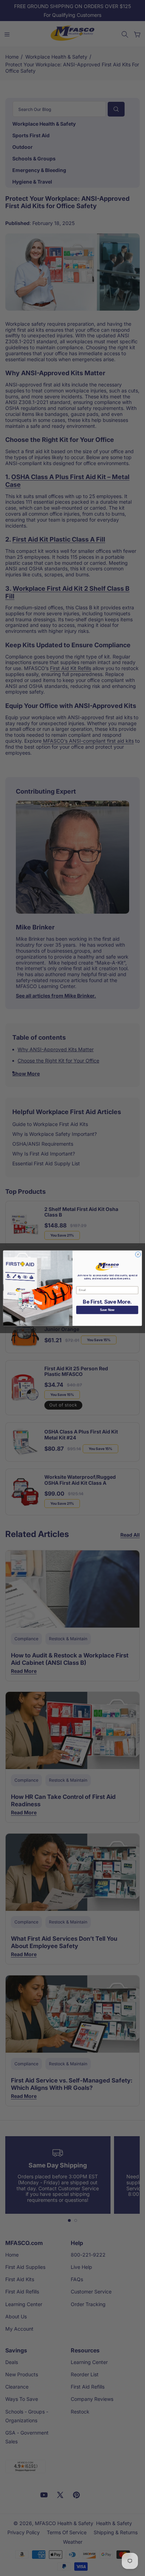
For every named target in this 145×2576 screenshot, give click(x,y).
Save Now (107, 1310)
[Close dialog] (138, 1254)
